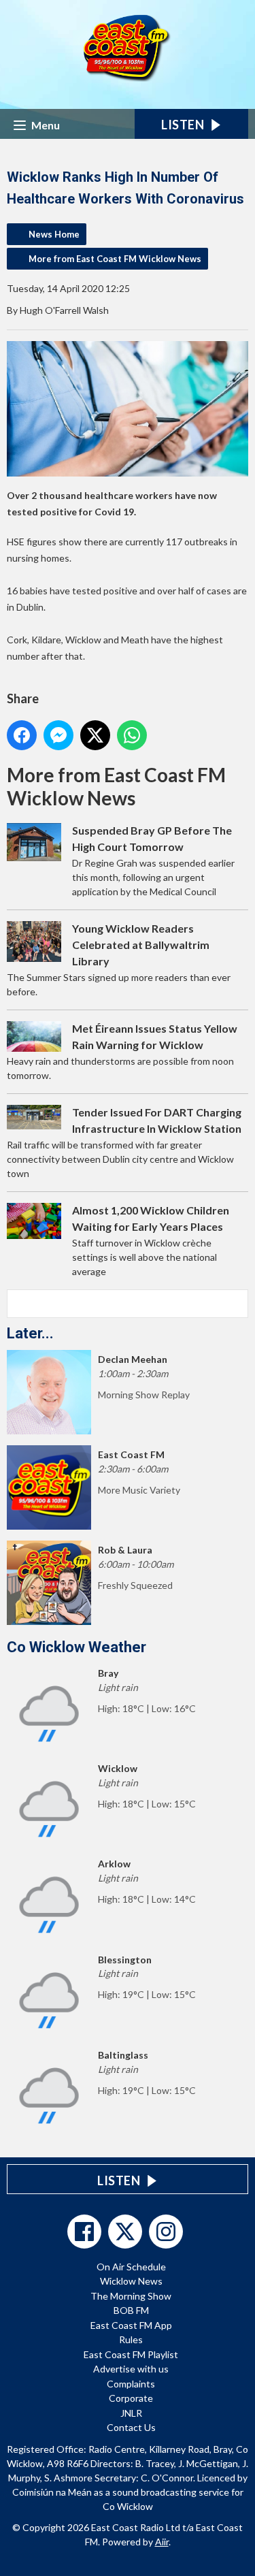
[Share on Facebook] (22, 735)
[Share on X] (95, 735)
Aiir (162, 2542)
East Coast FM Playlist (131, 2354)
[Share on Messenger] (58, 735)
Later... (30, 1333)
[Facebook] (84, 2232)
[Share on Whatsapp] (132, 735)
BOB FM (131, 2310)
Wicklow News (131, 2281)
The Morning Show (131, 2296)
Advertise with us (131, 2369)
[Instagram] (166, 2232)
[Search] (237, 1304)
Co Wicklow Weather (76, 1647)
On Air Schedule (131, 2267)
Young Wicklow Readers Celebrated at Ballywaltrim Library (141, 945)
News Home (54, 234)
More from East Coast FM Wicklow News (115, 259)
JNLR (131, 2413)
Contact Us (131, 2427)
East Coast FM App (131, 2325)
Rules (131, 2339)
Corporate (131, 2398)
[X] (125, 2232)
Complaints (131, 2384)
